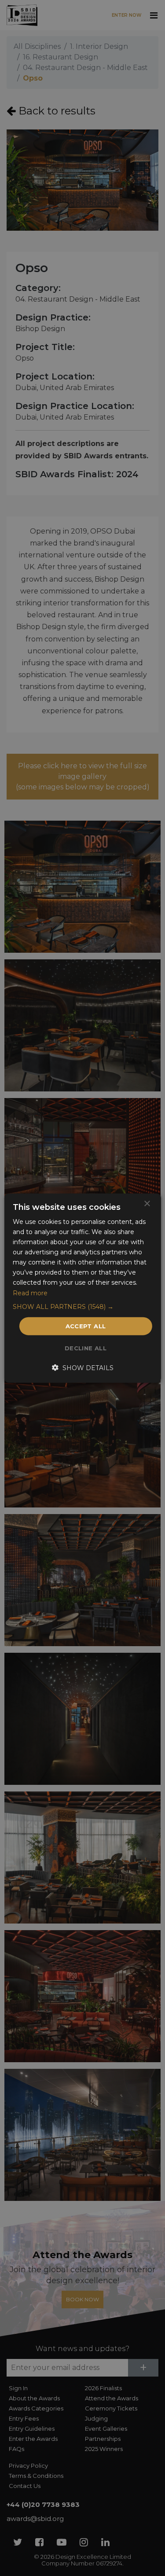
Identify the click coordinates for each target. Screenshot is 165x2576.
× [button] (147, 1203)
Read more (30, 1293)
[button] (82, 1306)
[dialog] (82, 1288)
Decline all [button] (86, 1348)
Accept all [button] (86, 1326)
